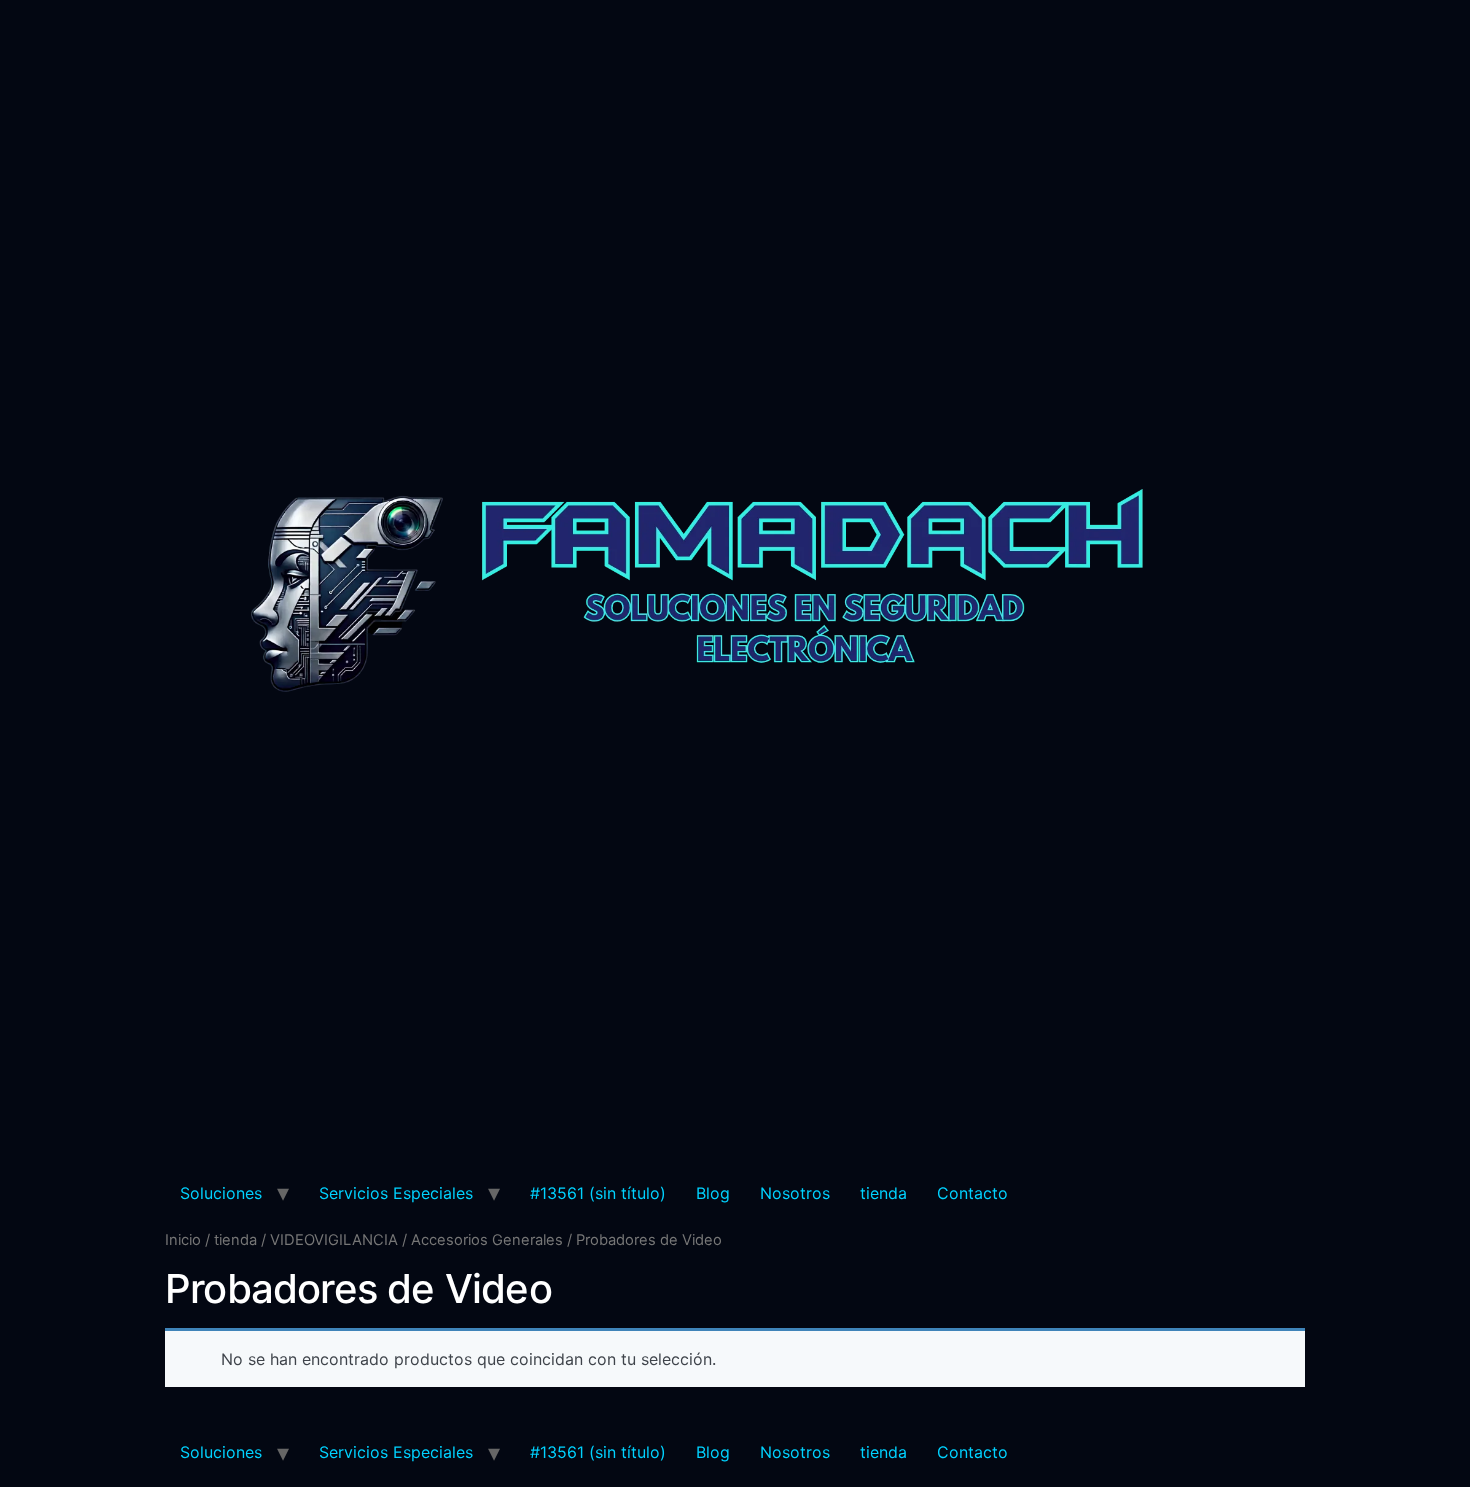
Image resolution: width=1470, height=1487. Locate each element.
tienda (883, 1193)
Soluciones (221, 1193)
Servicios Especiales (396, 1193)
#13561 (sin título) (598, 1193)
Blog (713, 1193)
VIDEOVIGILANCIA (334, 1240)
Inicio (183, 1240)
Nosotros (795, 1193)
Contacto (972, 1193)
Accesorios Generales (487, 1240)
